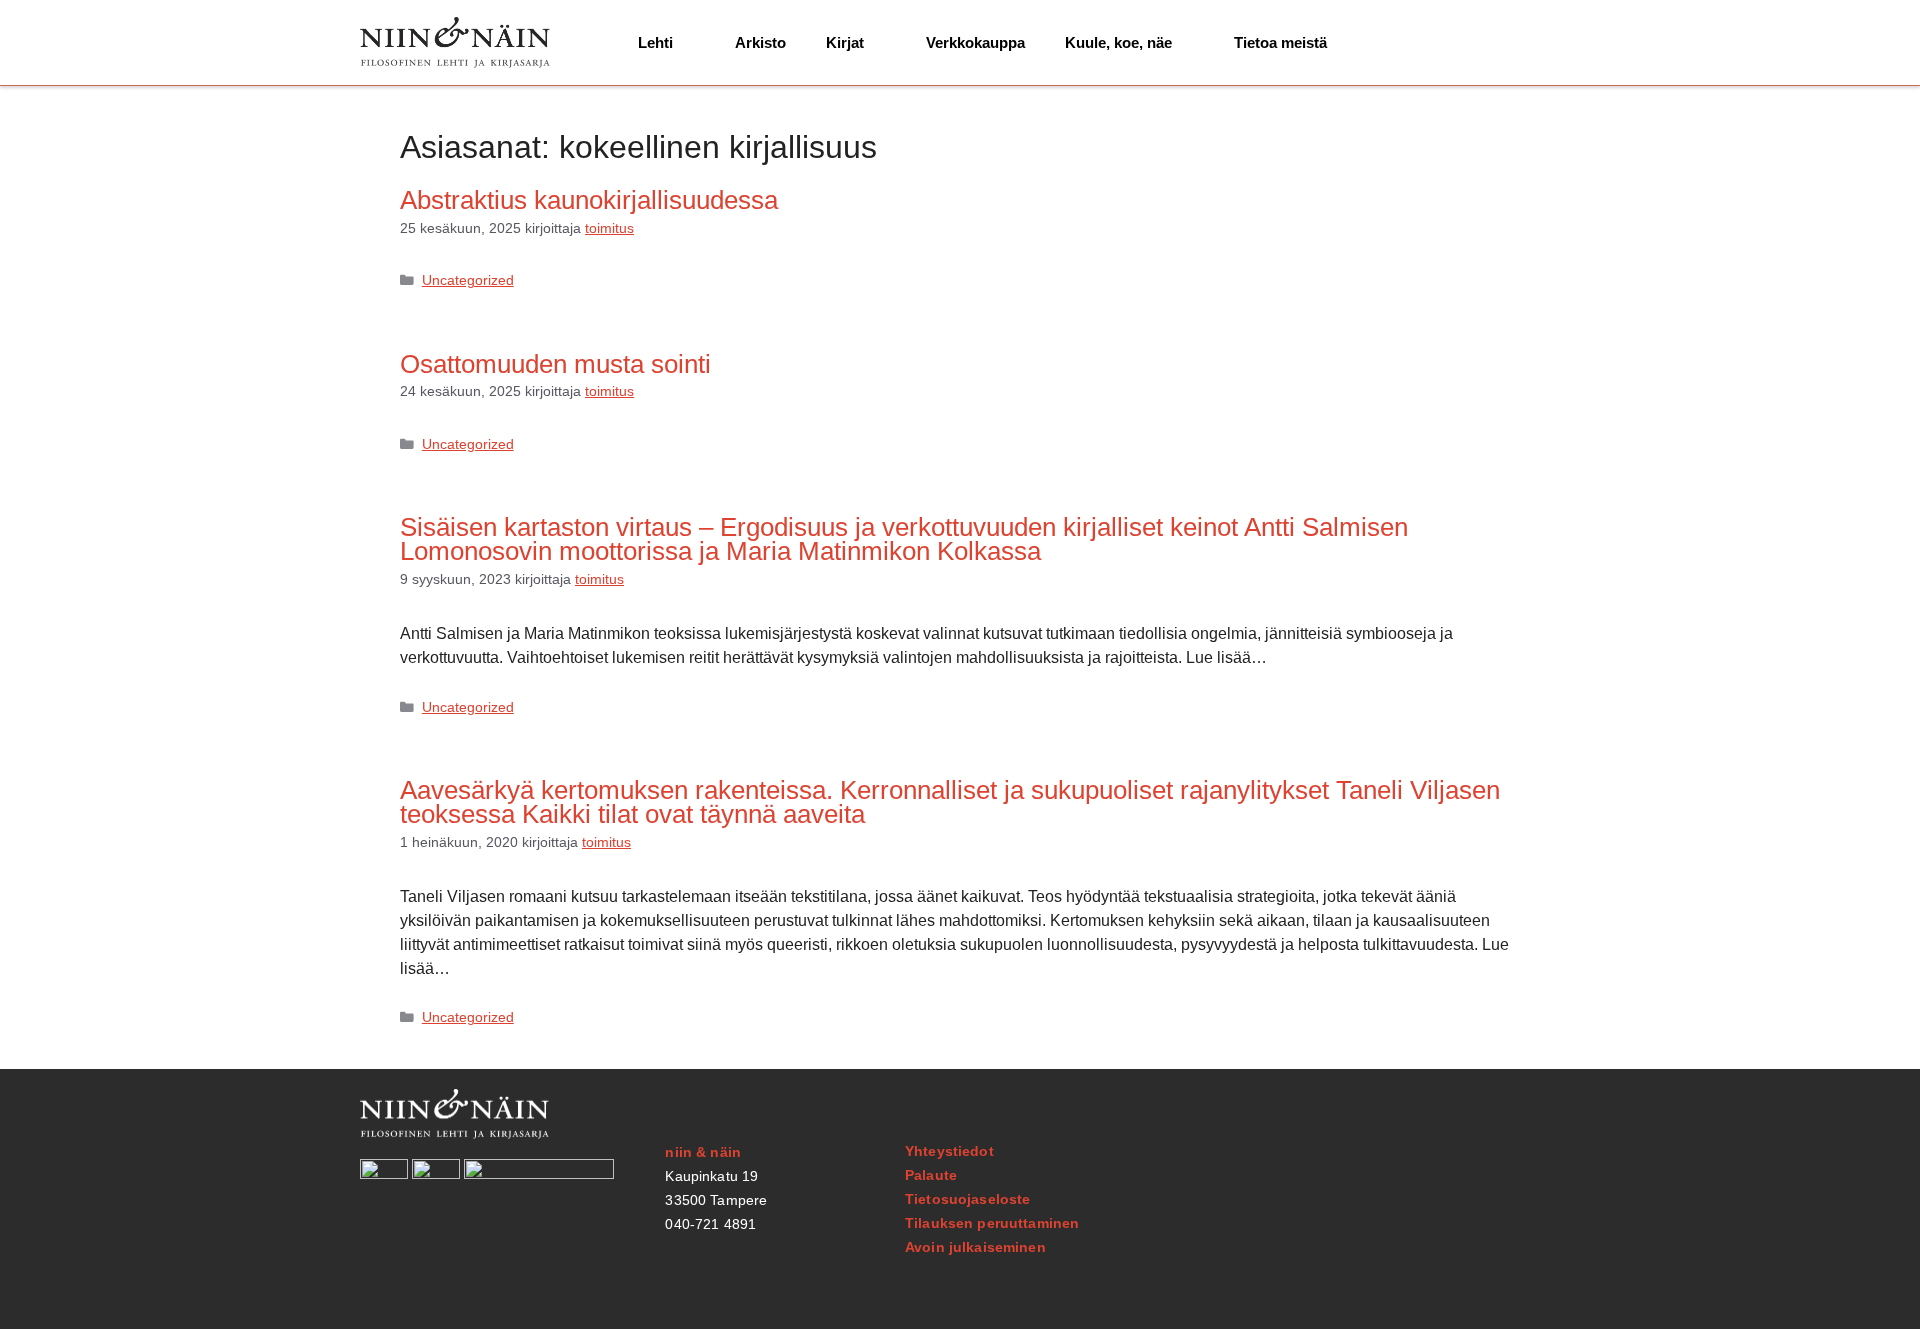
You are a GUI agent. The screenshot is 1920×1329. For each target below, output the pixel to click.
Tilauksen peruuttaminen (992, 1223)
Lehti (655, 42)
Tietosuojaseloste (967, 1199)
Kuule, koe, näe (1118, 42)
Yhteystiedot (949, 1151)
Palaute (931, 1175)
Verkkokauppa (975, 42)
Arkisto (760, 42)
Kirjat (845, 42)
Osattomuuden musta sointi (555, 364)
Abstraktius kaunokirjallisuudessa (589, 200)
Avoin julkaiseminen (975, 1247)
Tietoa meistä (1280, 42)
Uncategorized (468, 280)
